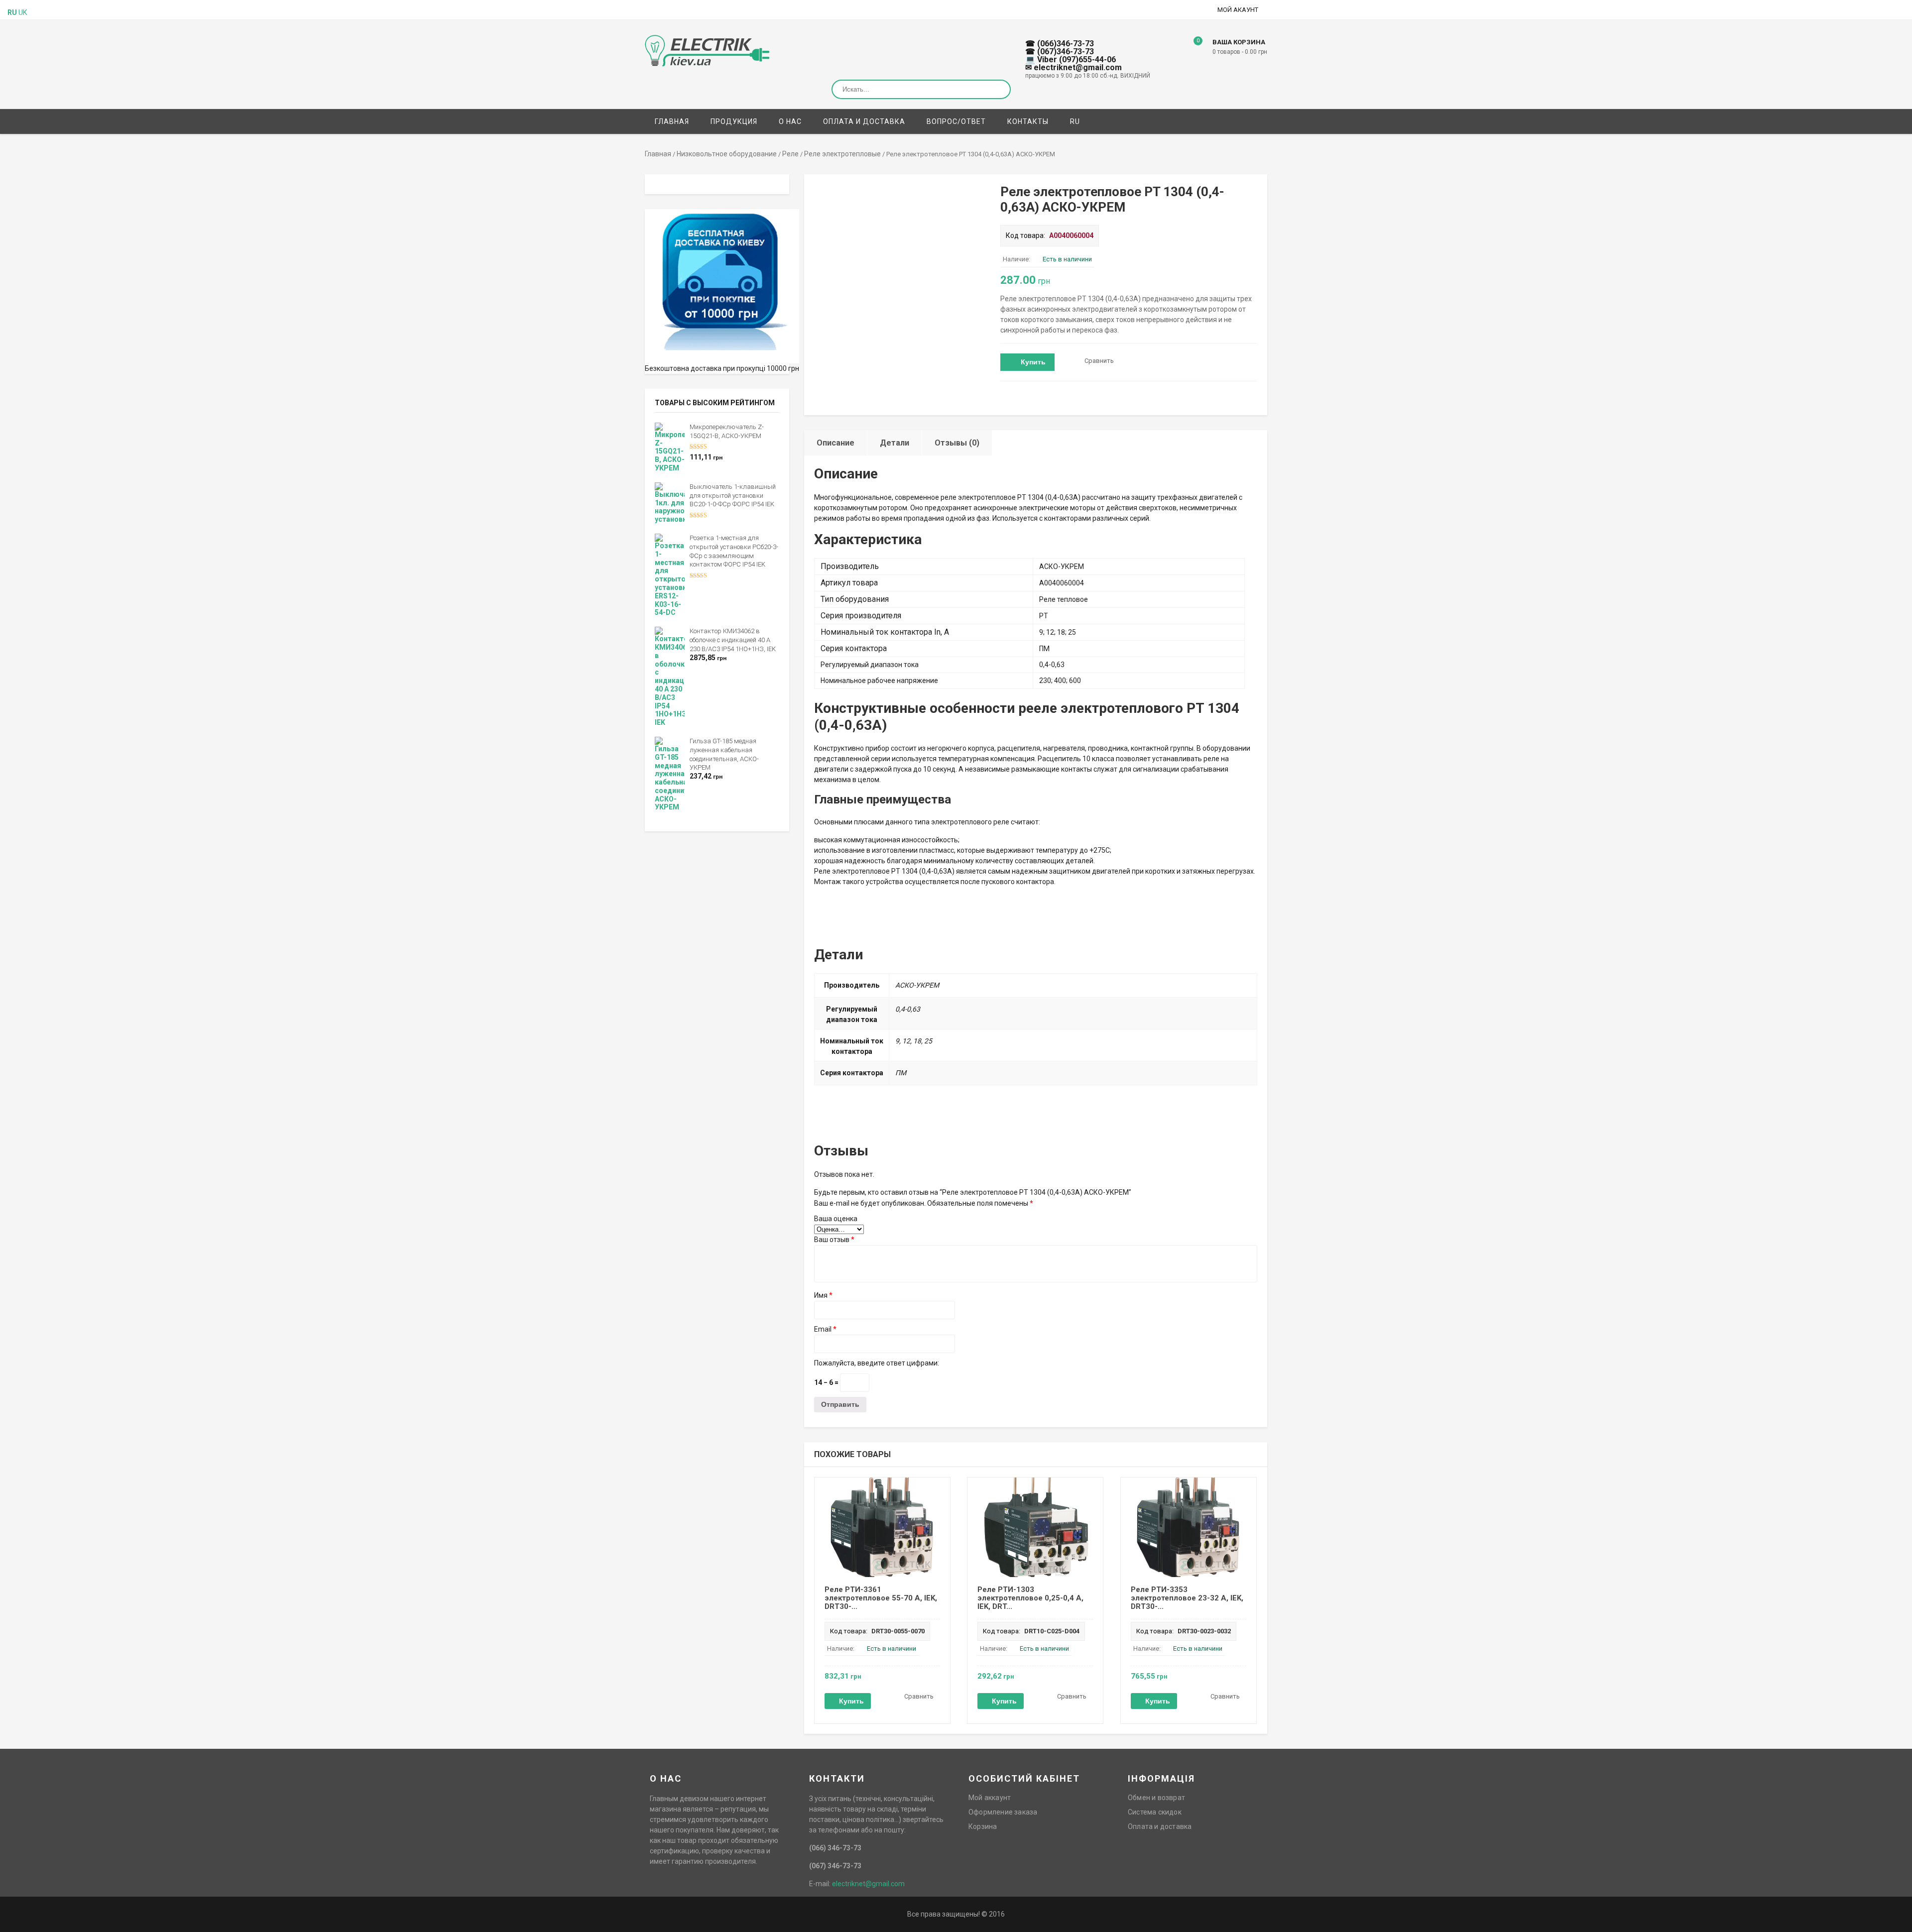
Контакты (1028, 121)
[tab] (836, 443)
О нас (790, 121)
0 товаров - (1240, 52)
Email (825, 1329)
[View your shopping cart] (1191, 48)
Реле (790, 154)
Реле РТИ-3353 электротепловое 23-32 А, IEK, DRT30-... (1187, 1598)
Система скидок (1155, 1812)
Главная (672, 121)
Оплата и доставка (864, 121)
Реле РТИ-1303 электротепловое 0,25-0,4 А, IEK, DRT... (1030, 1598)
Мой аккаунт (990, 1798)
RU (1075, 121)
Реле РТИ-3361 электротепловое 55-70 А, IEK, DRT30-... (881, 1598)
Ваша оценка (836, 1219)
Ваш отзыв (834, 1240)
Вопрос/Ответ (956, 121)
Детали (895, 443)
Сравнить (1099, 361)
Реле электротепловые (842, 154)
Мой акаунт (1238, 10)
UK (23, 12)
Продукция (734, 121)
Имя (823, 1295)
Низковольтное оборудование (727, 154)
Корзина (983, 1826)
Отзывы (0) (957, 443)
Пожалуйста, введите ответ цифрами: (877, 1363)
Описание (836, 443)
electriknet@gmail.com (868, 1884)
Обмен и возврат (1156, 1798)
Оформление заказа (1003, 1812)
